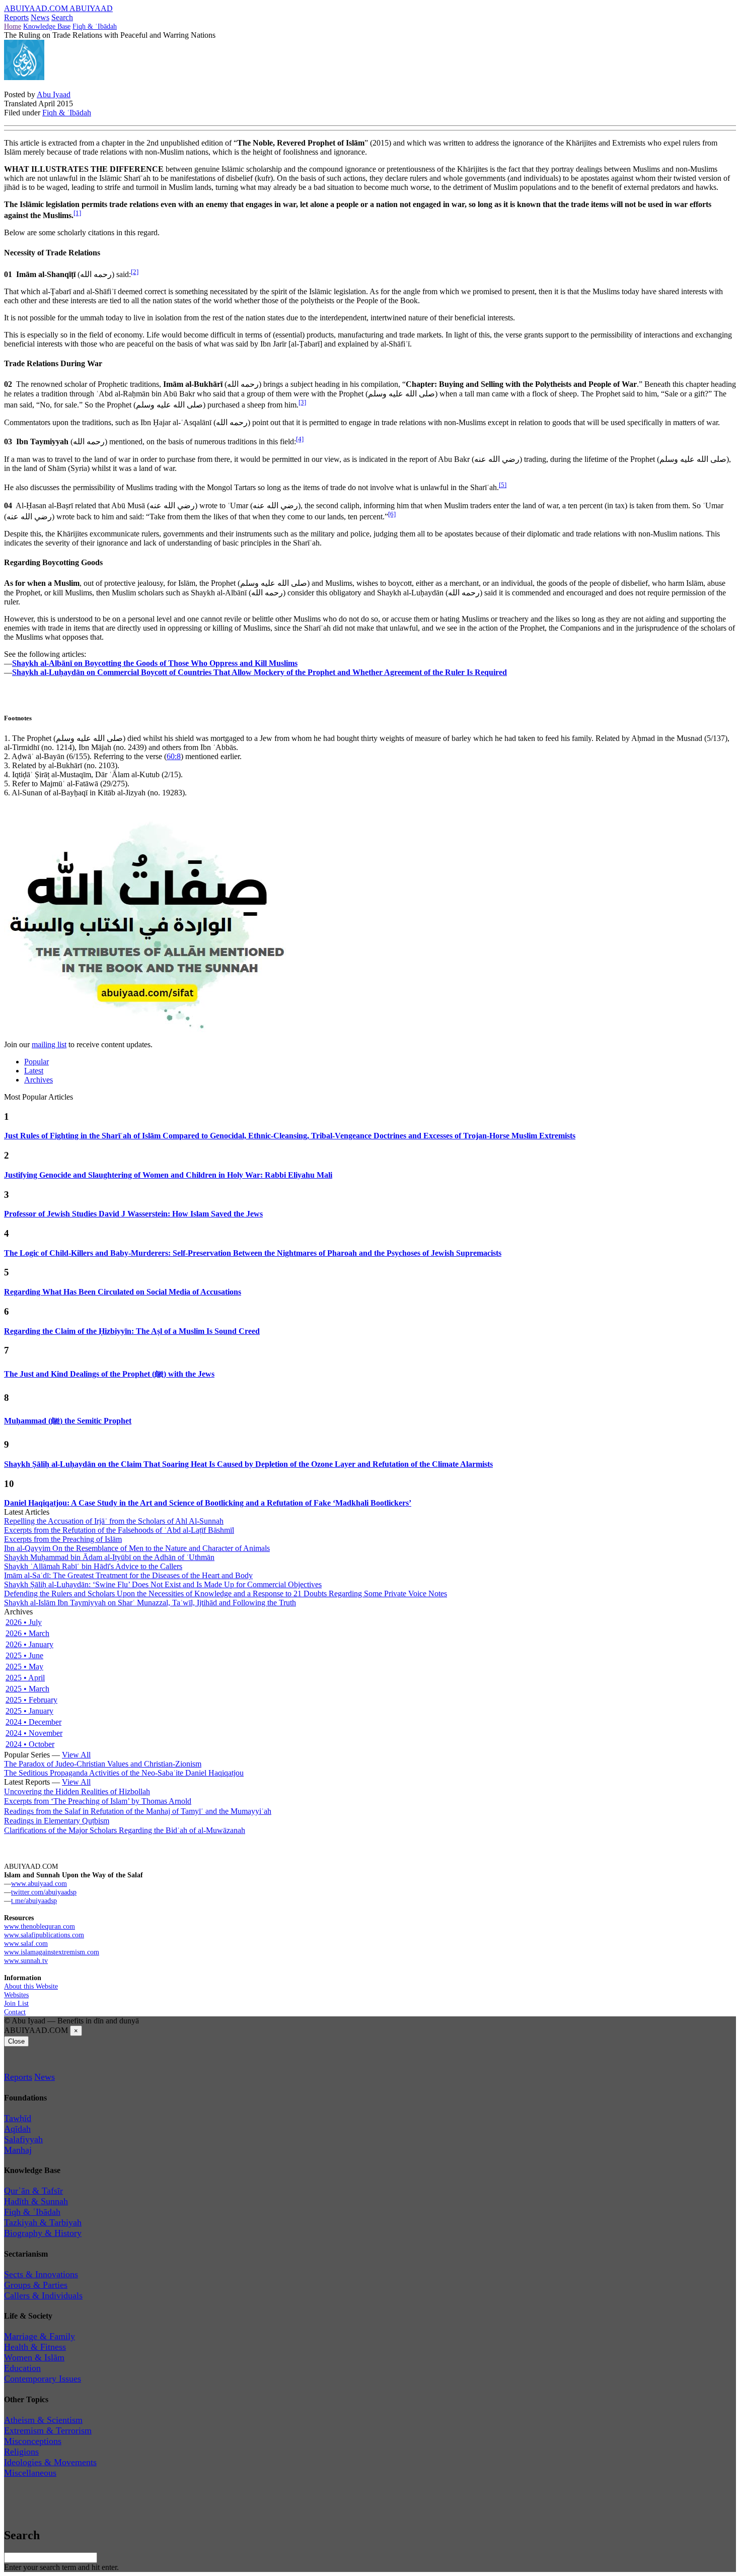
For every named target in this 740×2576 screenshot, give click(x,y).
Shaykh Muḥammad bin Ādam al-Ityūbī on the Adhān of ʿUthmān (109, 1557)
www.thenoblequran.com (40, 1926)
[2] (135, 272)
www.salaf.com (26, 1943)
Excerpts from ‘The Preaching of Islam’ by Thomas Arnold (98, 1801)
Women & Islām (34, 2357)
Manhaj (18, 2150)
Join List (16, 2003)
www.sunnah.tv (26, 1960)
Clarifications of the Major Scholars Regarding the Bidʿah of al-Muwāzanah (125, 1830)
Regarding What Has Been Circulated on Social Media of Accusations (123, 1292)
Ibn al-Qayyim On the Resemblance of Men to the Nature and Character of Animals (137, 1548)
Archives (39, 1080)
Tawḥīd (18, 2118)
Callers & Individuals (43, 2295)
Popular (36, 1062)
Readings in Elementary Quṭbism (57, 1821)
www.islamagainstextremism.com (52, 1952)
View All (76, 1755)
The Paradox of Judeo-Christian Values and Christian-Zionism (103, 1764)
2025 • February (31, 1700)
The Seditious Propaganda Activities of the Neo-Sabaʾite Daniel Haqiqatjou (124, 1773)
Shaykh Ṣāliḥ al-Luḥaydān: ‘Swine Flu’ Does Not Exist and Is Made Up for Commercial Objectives (163, 1584)
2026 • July (24, 1622)
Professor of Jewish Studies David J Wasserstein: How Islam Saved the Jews (133, 1214)
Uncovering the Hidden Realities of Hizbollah (77, 1791)
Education (22, 2368)
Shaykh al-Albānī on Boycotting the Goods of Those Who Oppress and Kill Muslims (155, 663)
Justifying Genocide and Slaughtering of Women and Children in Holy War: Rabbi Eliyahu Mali (168, 1175)
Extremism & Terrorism (48, 2430)
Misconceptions (33, 2441)
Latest (34, 1071)
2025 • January (29, 1711)
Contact (15, 2012)
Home (13, 26)
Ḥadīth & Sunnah (36, 2201)
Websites (16, 1995)
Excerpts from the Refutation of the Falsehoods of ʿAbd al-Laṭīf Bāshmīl (119, 1530)
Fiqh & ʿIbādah (95, 26)
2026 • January (29, 1644)
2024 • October (30, 1744)
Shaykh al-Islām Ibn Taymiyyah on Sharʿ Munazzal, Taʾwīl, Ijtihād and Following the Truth (150, 1603)
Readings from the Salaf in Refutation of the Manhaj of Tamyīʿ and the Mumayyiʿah (138, 1811)
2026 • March (27, 1633)
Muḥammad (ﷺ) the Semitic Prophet (68, 1421)
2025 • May (24, 1667)
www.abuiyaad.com (39, 1883)
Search (62, 17)
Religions (21, 2452)
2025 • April (25, 1678)
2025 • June (24, 1655)
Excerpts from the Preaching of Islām (63, 1539)
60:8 (174, 756)
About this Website (31, 1986)
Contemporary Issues (43, 2379)
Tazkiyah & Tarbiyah (43, 2222)
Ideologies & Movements (50, 2462)
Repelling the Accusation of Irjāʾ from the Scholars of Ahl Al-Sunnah (114, 1521)
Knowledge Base (47, 26)
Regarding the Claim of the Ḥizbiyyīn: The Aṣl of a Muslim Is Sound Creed (132, 1331)
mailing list (49, 1044)
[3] (302, 402)
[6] (392, 514)
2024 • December (33, 1722)
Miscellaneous (30, 2473)
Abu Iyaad (54, 94)
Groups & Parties (36, 2285)
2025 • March (27, 1689)
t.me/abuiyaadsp (34, 1901)
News (40, 17)
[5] (503, 485)
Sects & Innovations (41, 2274)
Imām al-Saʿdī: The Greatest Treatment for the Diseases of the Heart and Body (128, 1575)
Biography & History (43, 2233)
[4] (300, 439)
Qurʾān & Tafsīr (33, 2191)
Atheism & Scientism (43, 2420)
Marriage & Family (40, 2336)
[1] (77, 213)
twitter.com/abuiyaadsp (44, 1892)
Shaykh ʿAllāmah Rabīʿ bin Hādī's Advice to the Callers (93, 1566)
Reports (16, 17)
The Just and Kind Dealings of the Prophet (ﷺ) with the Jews (109, 1374)
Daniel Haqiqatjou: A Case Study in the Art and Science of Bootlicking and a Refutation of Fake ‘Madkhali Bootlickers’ (208, 1503)
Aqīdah (17, 2129)
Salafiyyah (23, 2139)
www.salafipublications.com (44, 1935)
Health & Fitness (35, 2347)
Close (16, 2041)
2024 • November (34, 1733)
